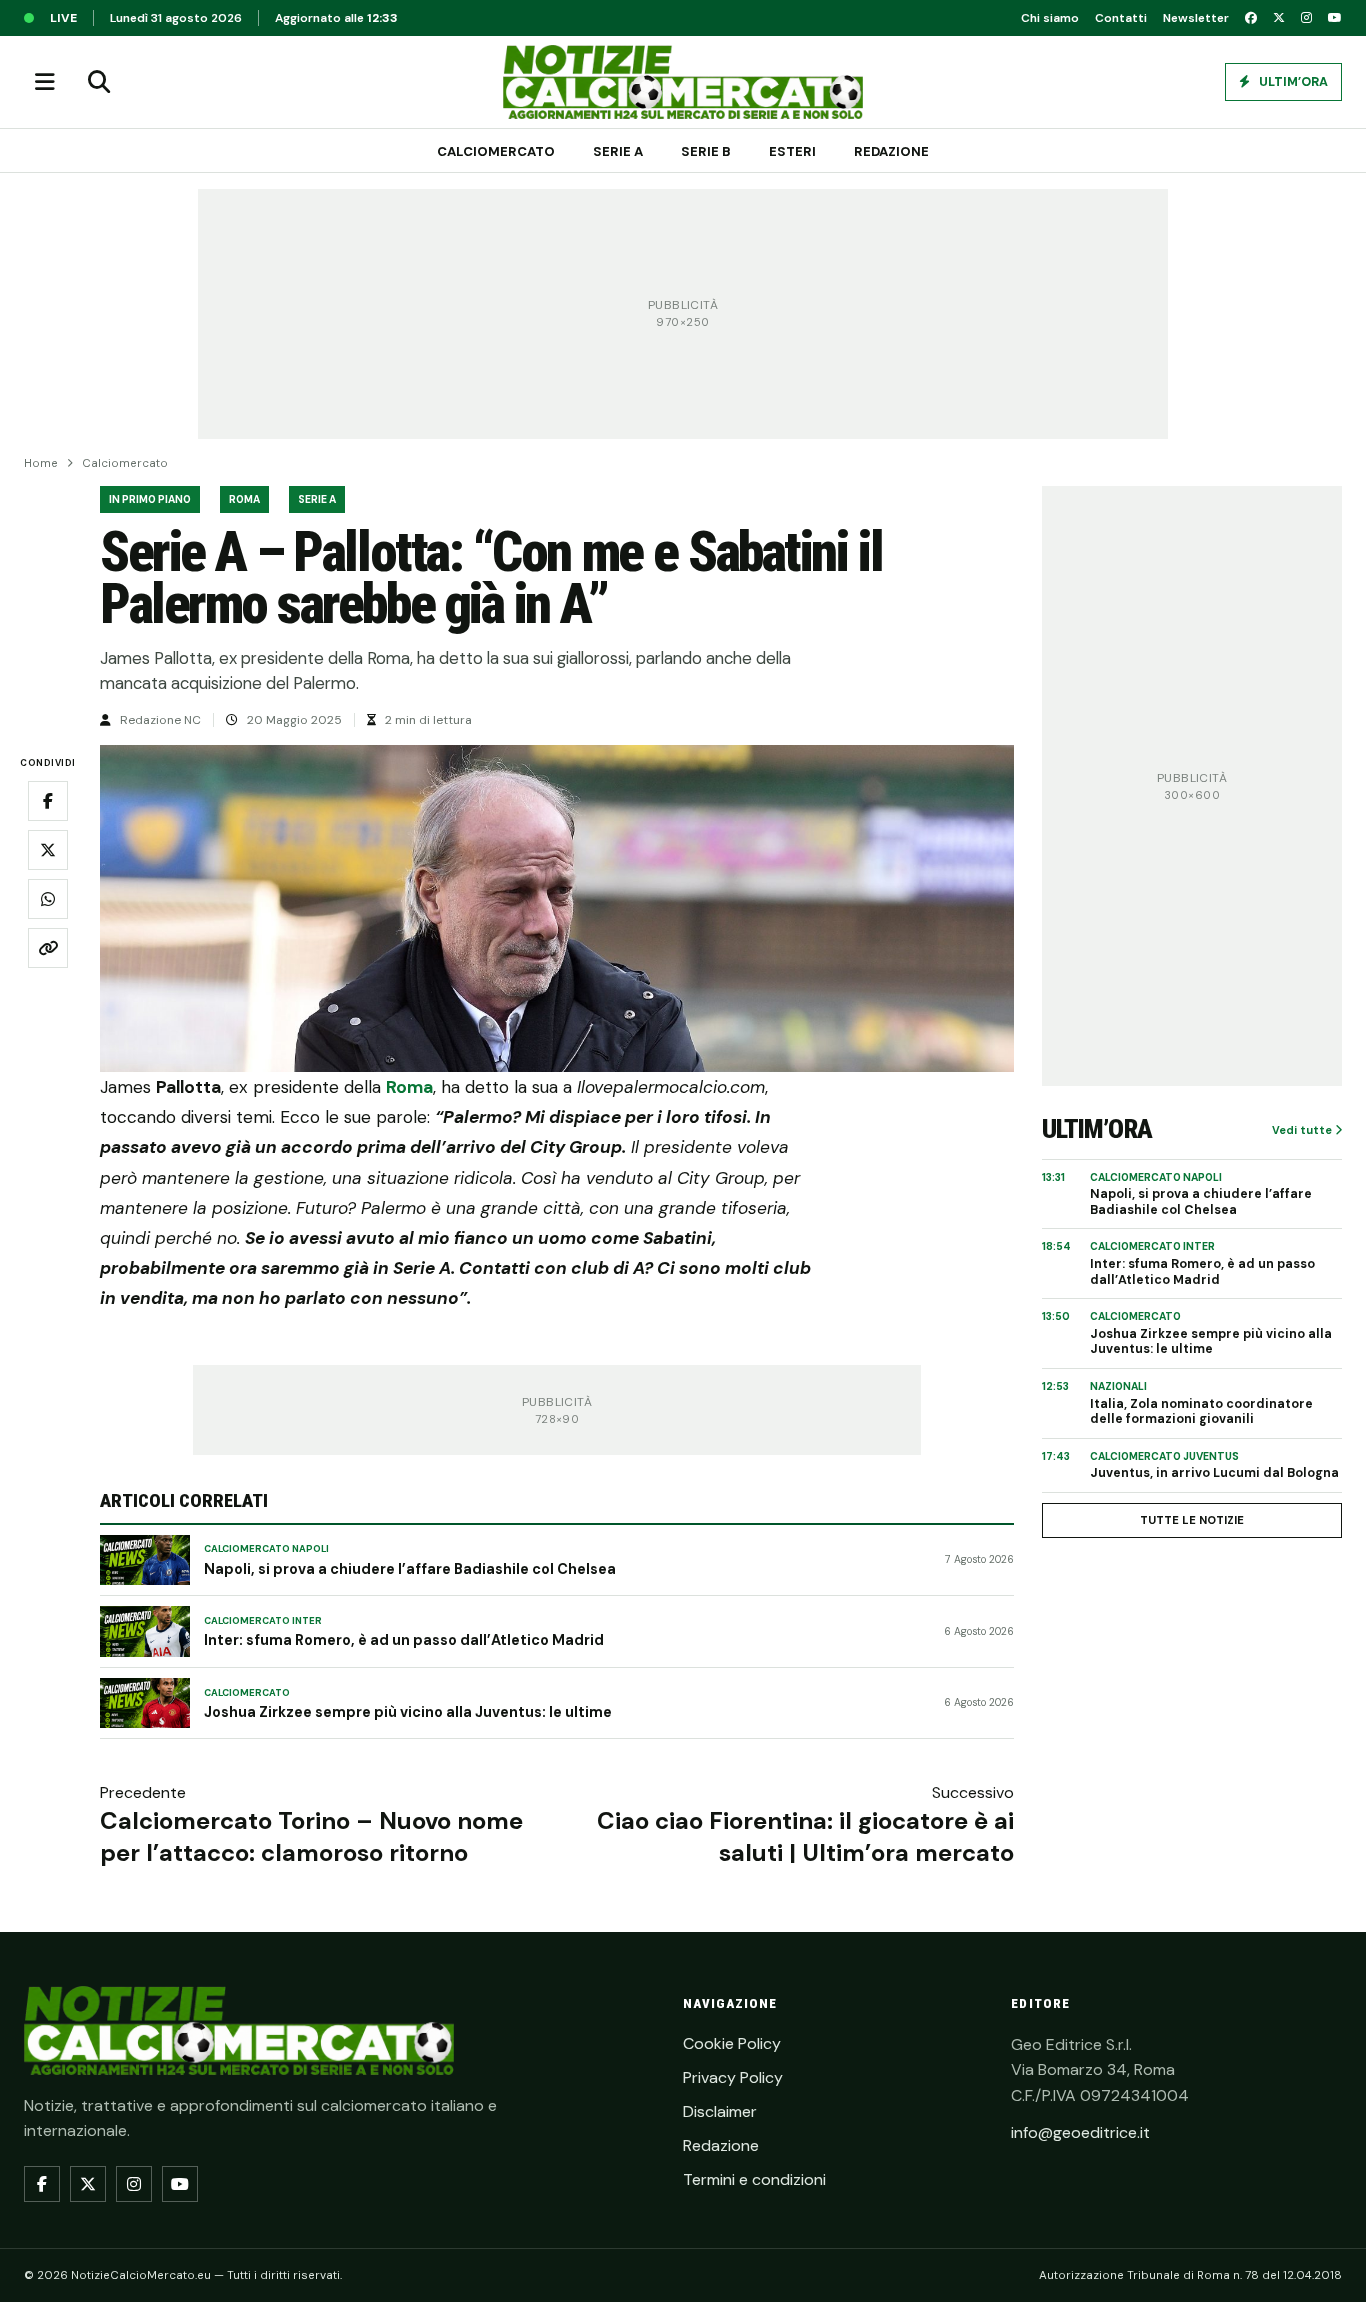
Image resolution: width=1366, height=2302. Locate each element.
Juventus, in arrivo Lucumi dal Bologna (1214, 1473)
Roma (244, 499)
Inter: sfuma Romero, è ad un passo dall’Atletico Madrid (404, 1640)
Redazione (891, 151)
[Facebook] (1251, 18)
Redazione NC (160, 720)
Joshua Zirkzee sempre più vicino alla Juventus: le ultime (408, 1712)
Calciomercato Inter (263, 1621)
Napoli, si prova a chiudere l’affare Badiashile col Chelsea (410, 1569)
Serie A (618, 151)
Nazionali (1118, 1386)
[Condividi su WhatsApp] (48, 900)
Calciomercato (496, 151)
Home (41, 463)
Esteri (792, 151)
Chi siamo (1050, 18)
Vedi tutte (1303, 1130)
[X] (1279, 18)
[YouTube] (1335, 18)
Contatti (1121, 18)
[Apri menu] (45, 82)
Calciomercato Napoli (266, 1549)
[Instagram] (1306, 18)
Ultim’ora (1292, 82)
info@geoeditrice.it (1080, 2132)
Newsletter (1196, 18)
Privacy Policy (733, 2077)
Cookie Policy (732, 2043)
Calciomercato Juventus (1164, 1456)
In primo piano (150, 499)
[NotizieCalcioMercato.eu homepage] (683, 82)
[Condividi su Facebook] (48, 802)
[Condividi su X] (48, 851)
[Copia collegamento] (48, 949)
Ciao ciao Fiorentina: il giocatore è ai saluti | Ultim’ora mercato (805, 1836)
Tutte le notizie (1192, 1520)
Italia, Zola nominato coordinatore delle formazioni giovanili (1201, 1412)
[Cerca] (99, 82)
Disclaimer (720, 2111)
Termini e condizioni (754, 2179)
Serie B (706, 151)
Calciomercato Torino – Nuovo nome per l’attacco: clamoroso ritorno (311, 1836)
